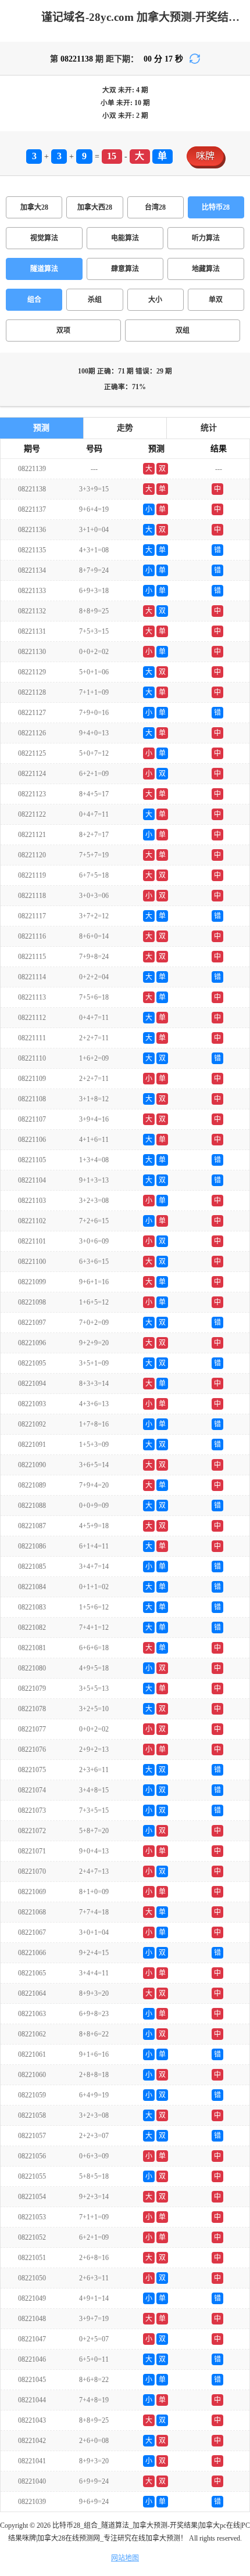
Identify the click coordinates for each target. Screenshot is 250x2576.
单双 (216, 300)
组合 (34, 300)
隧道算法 (44, 269)
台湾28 (155, 207)
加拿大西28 (95, 207)
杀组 (95, 300)
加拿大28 (34, 207)
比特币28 (216, 207)
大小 (155, 300)
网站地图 (125, 2558)
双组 (183, 330)
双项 (63, 330)
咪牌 (205, 156)
